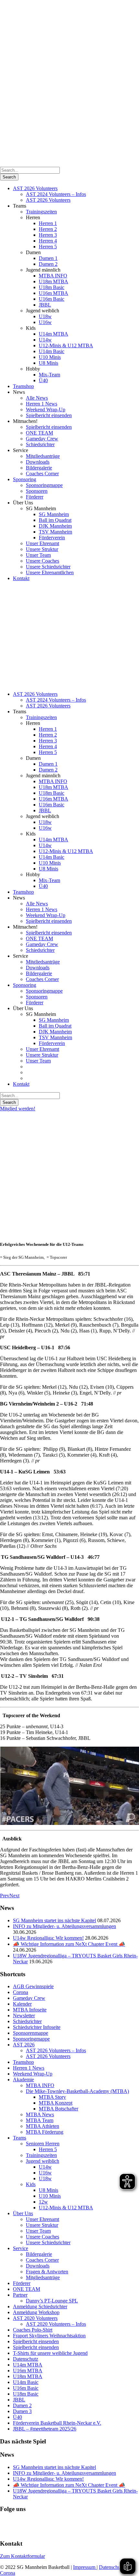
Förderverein (52, 538)
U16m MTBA (53, 293)
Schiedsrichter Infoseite (37, 2027)
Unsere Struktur (42, 549)
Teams (20, 2138)
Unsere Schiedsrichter (48, 567)
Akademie (23, 2080)
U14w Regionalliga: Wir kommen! (48, 1938)
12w (43, 2202)
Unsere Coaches (43, 561)
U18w (45, 316)
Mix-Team (49, 375)
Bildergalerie (39, 468)
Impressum (85, 2567)
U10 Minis (50, 357)
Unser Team (38, 555)
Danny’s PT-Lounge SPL (52, 2301)
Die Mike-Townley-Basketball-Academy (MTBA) (77, 2091)
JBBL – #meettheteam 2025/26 (45, 2429)
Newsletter (24, 2016)
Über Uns (23, 2213)
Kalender (22, 2004)
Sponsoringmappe (44, 485)
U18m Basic (52, 287)
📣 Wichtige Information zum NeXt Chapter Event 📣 (69, 1944)
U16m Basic (52, 299)
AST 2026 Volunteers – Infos (56, 2050)
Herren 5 (48, 247)
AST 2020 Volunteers (35, 2318)
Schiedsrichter (40, 444)
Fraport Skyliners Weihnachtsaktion (49, 2336)
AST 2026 (24, 2045)
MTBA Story (52, 2097)
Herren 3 (48, 235)
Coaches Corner (42, 474)
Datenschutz (26, 2359)
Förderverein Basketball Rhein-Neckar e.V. (57, 2423)
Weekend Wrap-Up (46, 410)
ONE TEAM (39, 433)
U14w (45, 340)
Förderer (35, 497)
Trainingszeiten (41, 212)
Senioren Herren (43, 2144)
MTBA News (40, 2114)
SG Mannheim (54, 514)
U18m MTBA (53, 281)
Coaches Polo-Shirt (33, 2330)
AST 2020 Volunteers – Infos (56, 2324)
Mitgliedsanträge (43, 456)
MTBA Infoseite (30, 2010)
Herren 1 (48, 223)
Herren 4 (48, 241)
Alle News (37, 398)
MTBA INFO (53, 276)
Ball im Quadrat (55, 520)
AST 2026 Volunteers (35, 188)
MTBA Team (40, 2120)
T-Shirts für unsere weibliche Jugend (50, 2353)
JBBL (45, 305)
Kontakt (21, 578)
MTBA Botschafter (59, 2109)
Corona (21, 1992)
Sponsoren (37, 491)
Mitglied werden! (18, 1109)
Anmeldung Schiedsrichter (40, 2307)
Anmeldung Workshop (36, 2312)
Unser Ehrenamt (43, 543)
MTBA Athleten (43, 2126)
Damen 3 (22, 2411)
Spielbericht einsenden (49, 415)
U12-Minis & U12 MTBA (66, 345)
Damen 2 (48, 264)
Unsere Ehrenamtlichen (50, 572)
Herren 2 (48, 229)
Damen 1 (48, 258)
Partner (20, 2295)
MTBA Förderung (45, 2132)
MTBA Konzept (56, 2103)
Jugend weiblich (43, 2161)
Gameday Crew (42, 439)
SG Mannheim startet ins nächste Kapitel (54, 1920)
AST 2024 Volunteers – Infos (56, 194)
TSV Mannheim (55, 532)
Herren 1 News (42, 404)
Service (21, 2248)
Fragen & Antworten (47, 2272)
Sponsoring (25, 479)
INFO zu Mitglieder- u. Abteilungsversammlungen (64, 1926)
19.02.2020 (12, 1218)
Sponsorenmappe (31, 2033)
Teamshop (23, 386)
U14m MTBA (53, 334)
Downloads (38, 462)
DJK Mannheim (55, 526)
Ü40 (43, 380)
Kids (31, 2184)
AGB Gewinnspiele (33, 1986)
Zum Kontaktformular (22, 2556)
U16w (45, 322)
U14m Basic (52, 351)
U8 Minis (48, 363)
